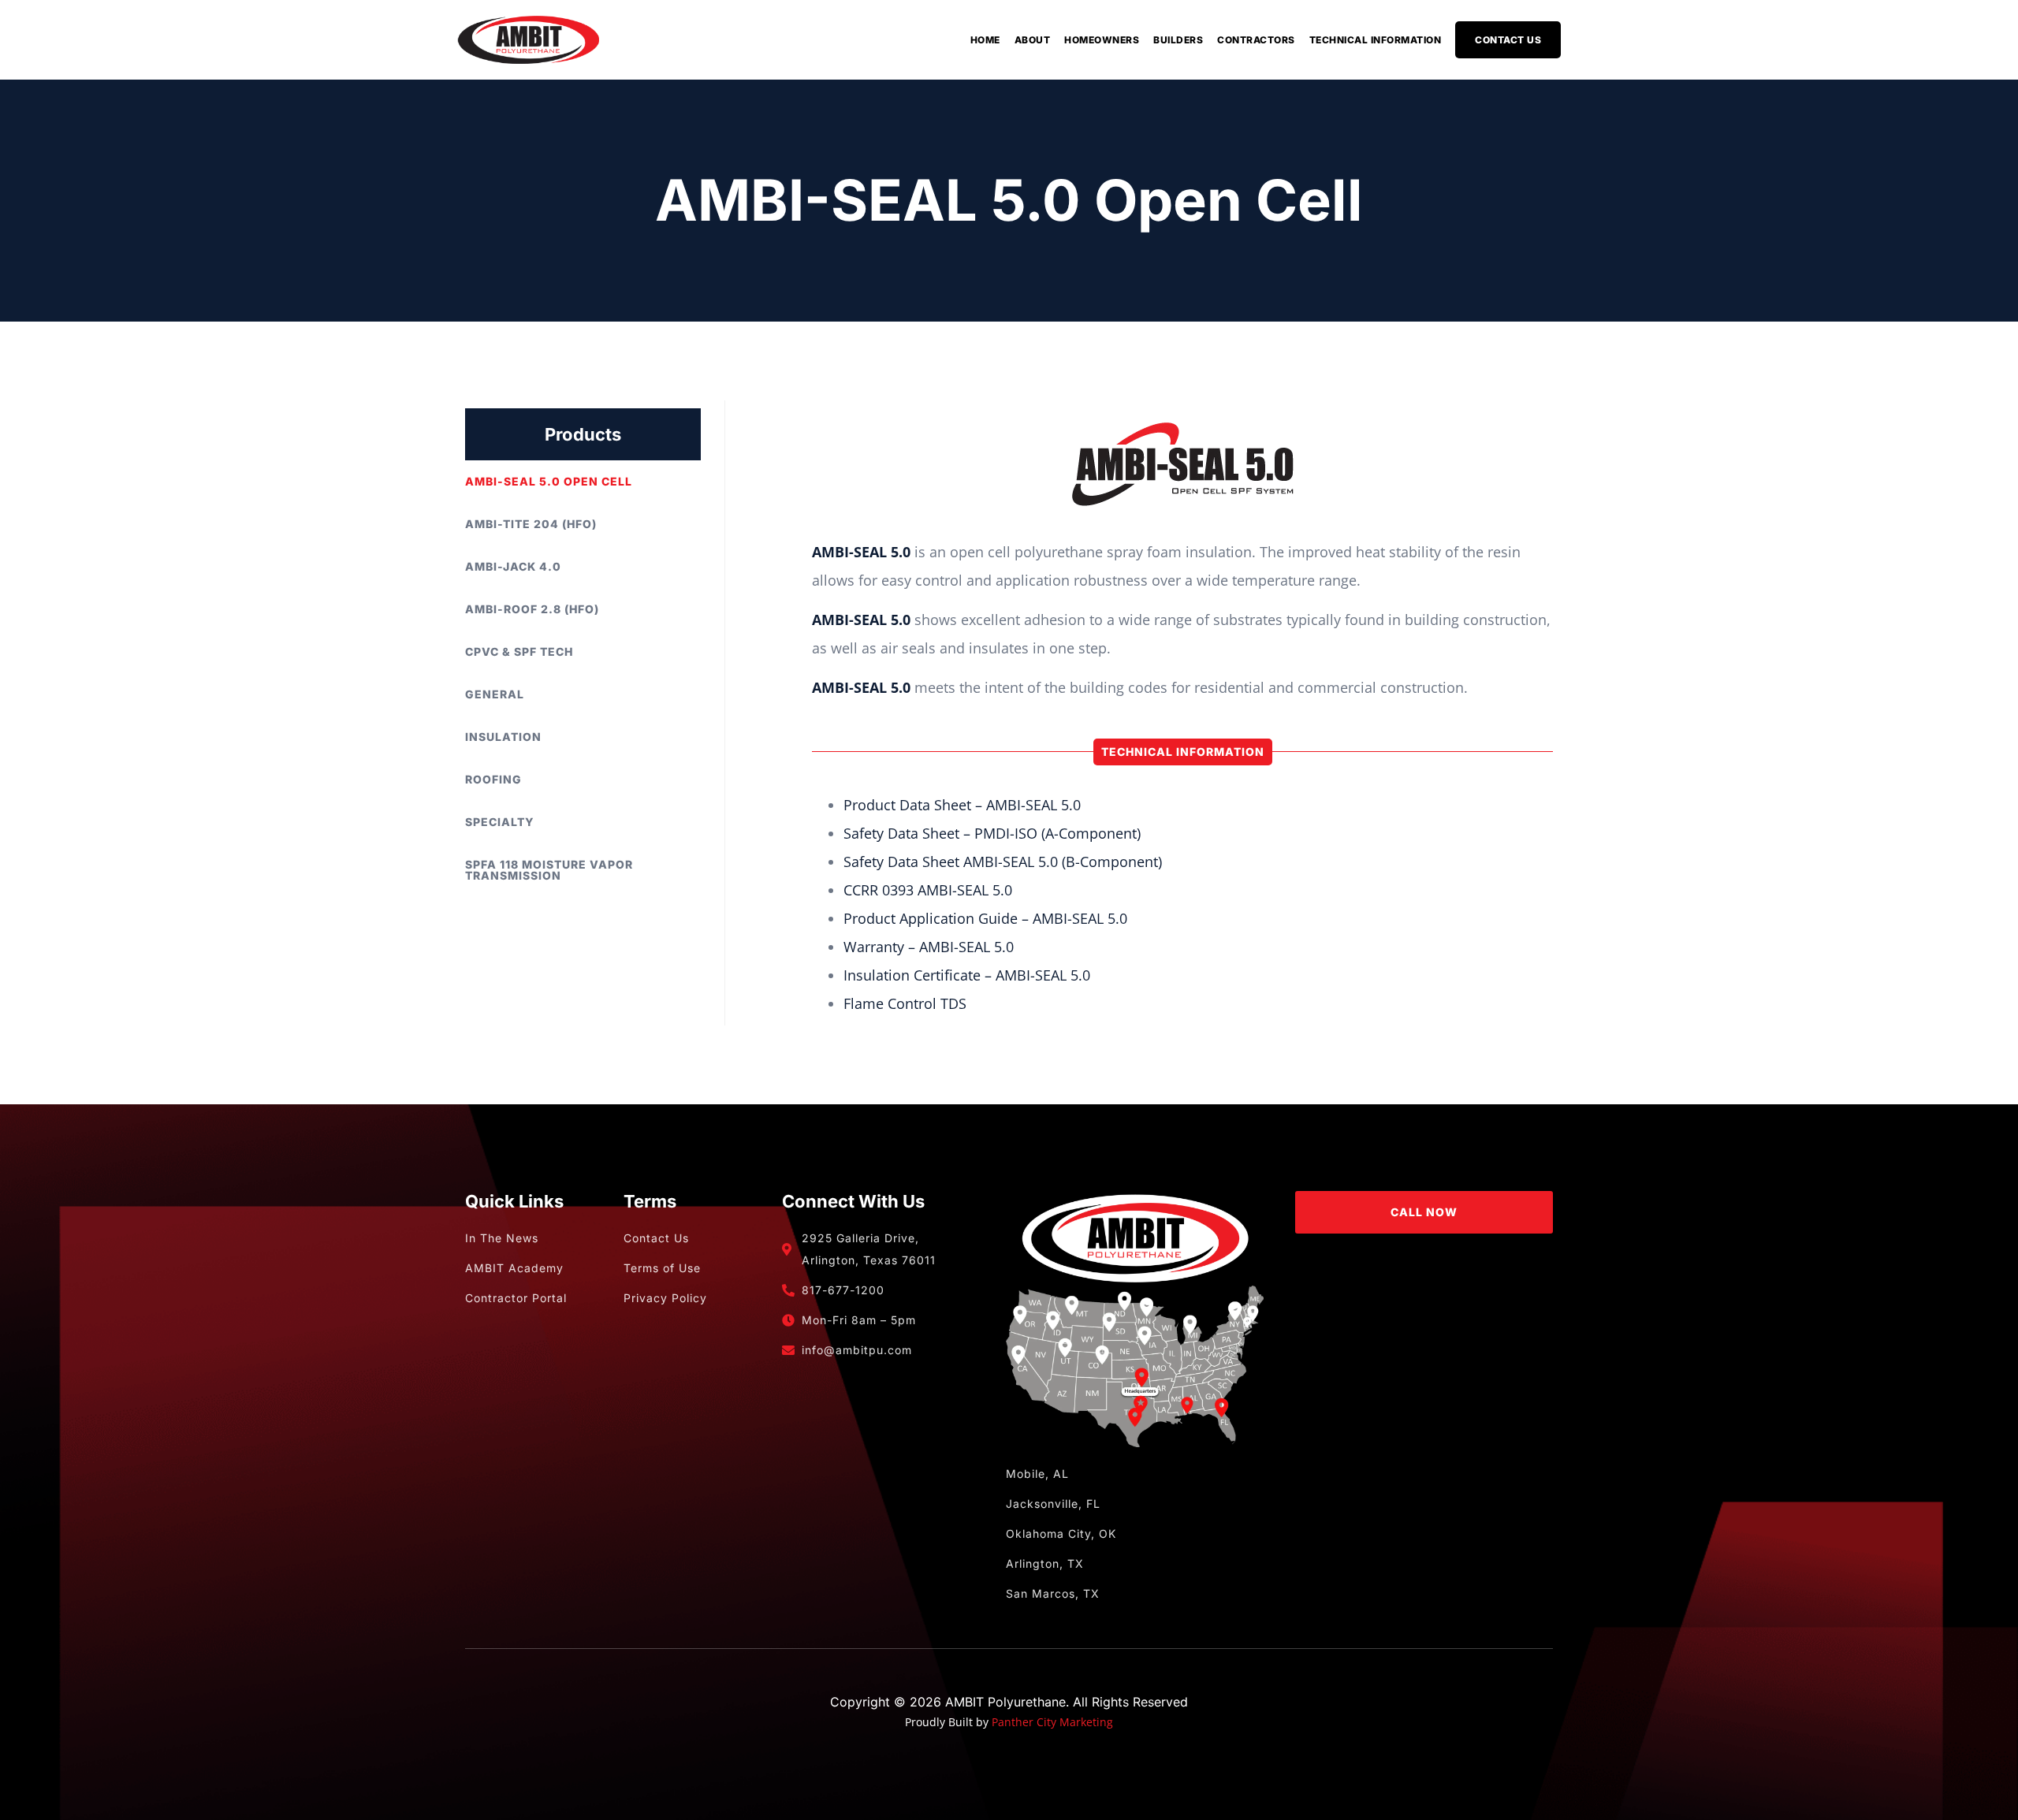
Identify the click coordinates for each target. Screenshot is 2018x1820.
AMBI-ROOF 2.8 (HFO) (532, 609)
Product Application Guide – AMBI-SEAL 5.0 (985, 918)
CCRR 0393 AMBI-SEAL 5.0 (928, 890)
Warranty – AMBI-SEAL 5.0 (929, 947)
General (495, 694)
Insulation (503, 737)
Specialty (500, 822)
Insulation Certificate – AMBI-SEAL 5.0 (967, 975)
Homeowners (1102, 40)
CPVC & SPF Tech (519, 651)
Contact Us (1508, 40)
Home (985, 40)
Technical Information (1376, 40)
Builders (1178, 40)
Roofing (493, 779)
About (1033, 40)
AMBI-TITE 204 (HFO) (531, 524)
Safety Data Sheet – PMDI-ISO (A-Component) (992, 833)
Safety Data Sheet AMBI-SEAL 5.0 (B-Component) (1003, 862)
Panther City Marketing (1052, 1722)
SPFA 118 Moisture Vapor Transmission (549, 870)
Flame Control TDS (905, 1003)
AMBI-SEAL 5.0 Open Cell (549, 481)
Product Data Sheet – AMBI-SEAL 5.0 (962, 805)
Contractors (1256, 40)
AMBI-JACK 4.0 (513, 566)
